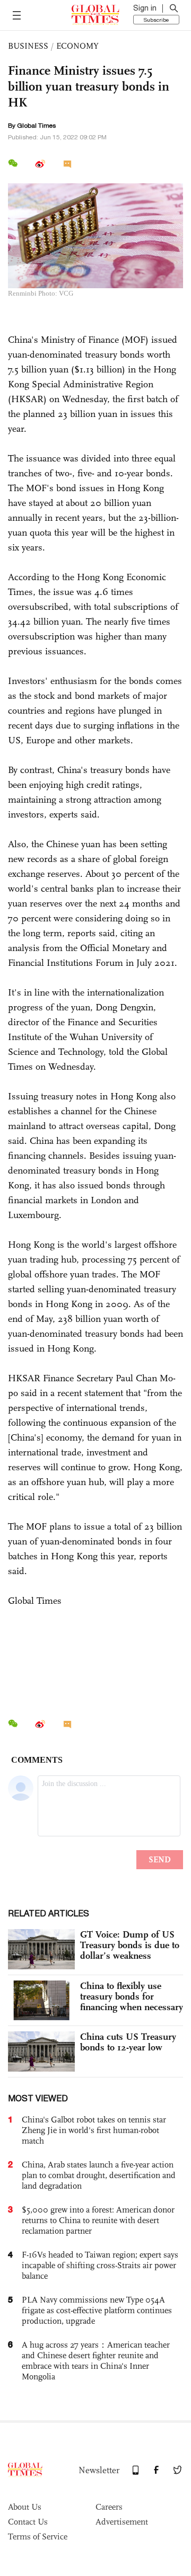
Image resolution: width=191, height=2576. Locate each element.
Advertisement (122, 2522)
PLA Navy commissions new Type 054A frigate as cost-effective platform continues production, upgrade (97, 2310)
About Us (25, 2507)
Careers (109, 2507)
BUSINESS (28, 46)
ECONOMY (77, 46)
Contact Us (28, 2522)
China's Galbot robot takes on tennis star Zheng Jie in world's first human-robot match (94, 2130)
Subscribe (156, 20)
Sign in (145, 8)
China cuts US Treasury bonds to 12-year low (128, 2042)
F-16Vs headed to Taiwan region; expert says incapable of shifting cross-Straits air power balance (100, 2265)
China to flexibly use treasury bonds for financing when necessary (132, 1996)
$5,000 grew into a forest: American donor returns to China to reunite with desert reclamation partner (98, 2220)
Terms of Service (38, 2537)
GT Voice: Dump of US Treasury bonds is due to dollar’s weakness (130, 1945)
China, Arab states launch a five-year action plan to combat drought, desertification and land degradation (99, 2175)
